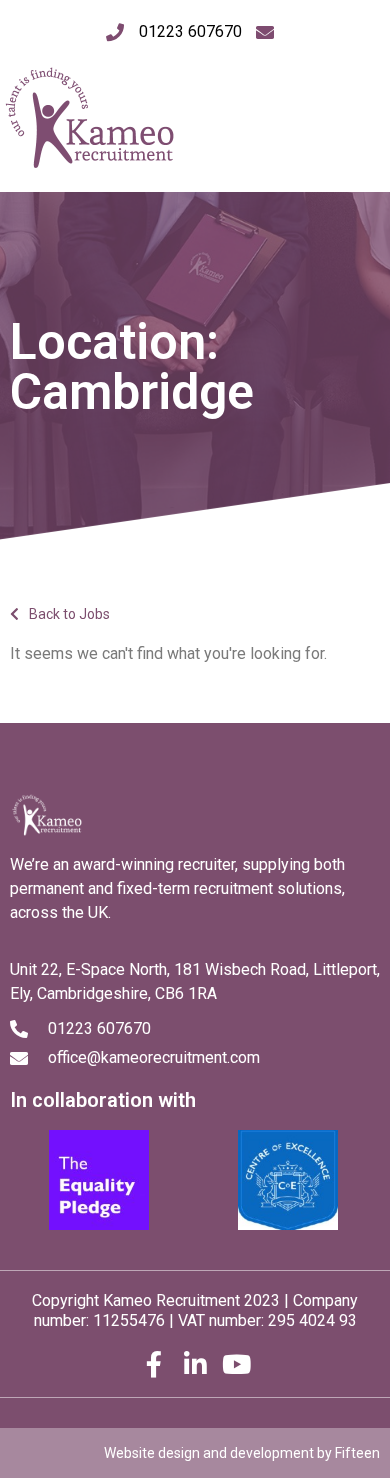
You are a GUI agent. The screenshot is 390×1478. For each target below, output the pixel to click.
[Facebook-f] (154, 1364)
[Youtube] (236, 1364)
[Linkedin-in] (195, 1364)
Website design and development (209, 1453)
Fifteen (357, 1453)
